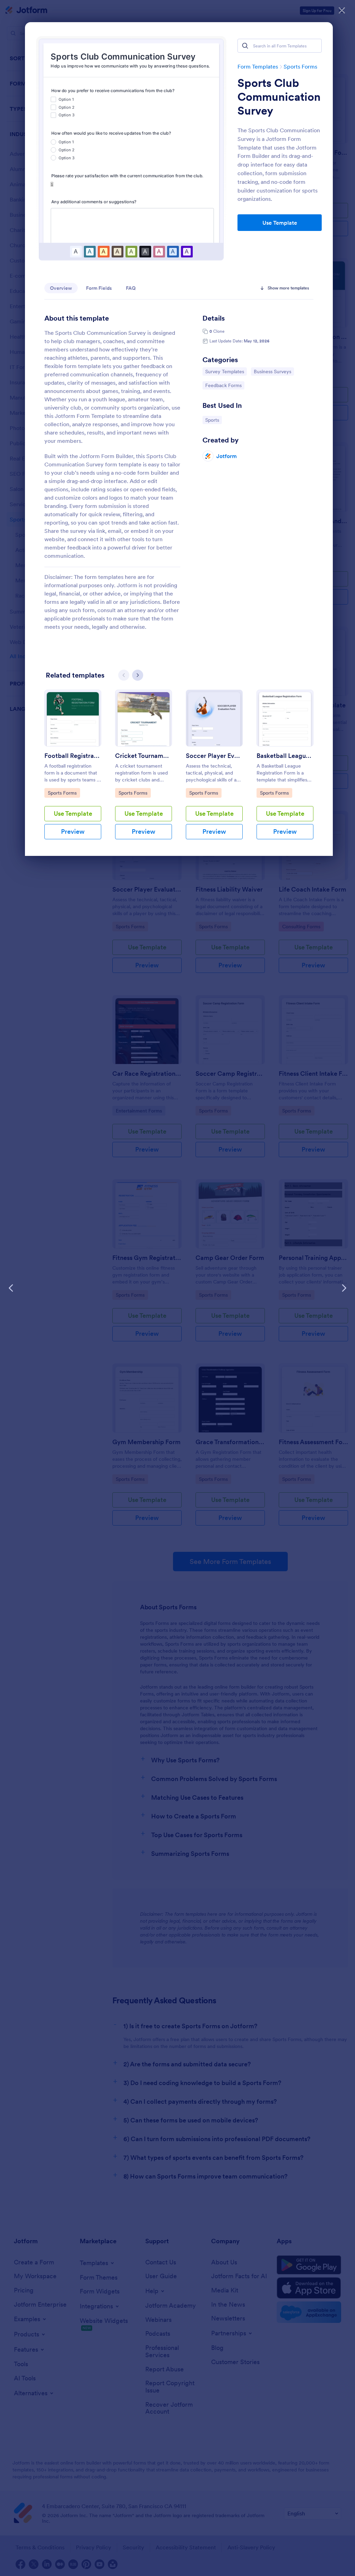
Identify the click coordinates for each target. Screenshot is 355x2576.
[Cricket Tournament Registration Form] (144, 718)
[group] (73, 770)
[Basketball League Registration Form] (285, 718)
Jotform (227, 456)
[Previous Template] (11, 1288)
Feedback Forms (223, 385)
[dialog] (177, 1288)
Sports (213, 420)
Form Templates (258, 66)
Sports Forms (300, 66)
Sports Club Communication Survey (279, 97)
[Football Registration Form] (73, 718)
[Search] (245, 46)
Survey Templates (224, 371)
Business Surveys (272, 371)
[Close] (342, 10)
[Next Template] (344, 1288)
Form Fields (99, 288)
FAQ (131, 288)
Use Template (280, 223)
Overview (61, 288)
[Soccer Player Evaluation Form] (214, 718)
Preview (73, 831)
